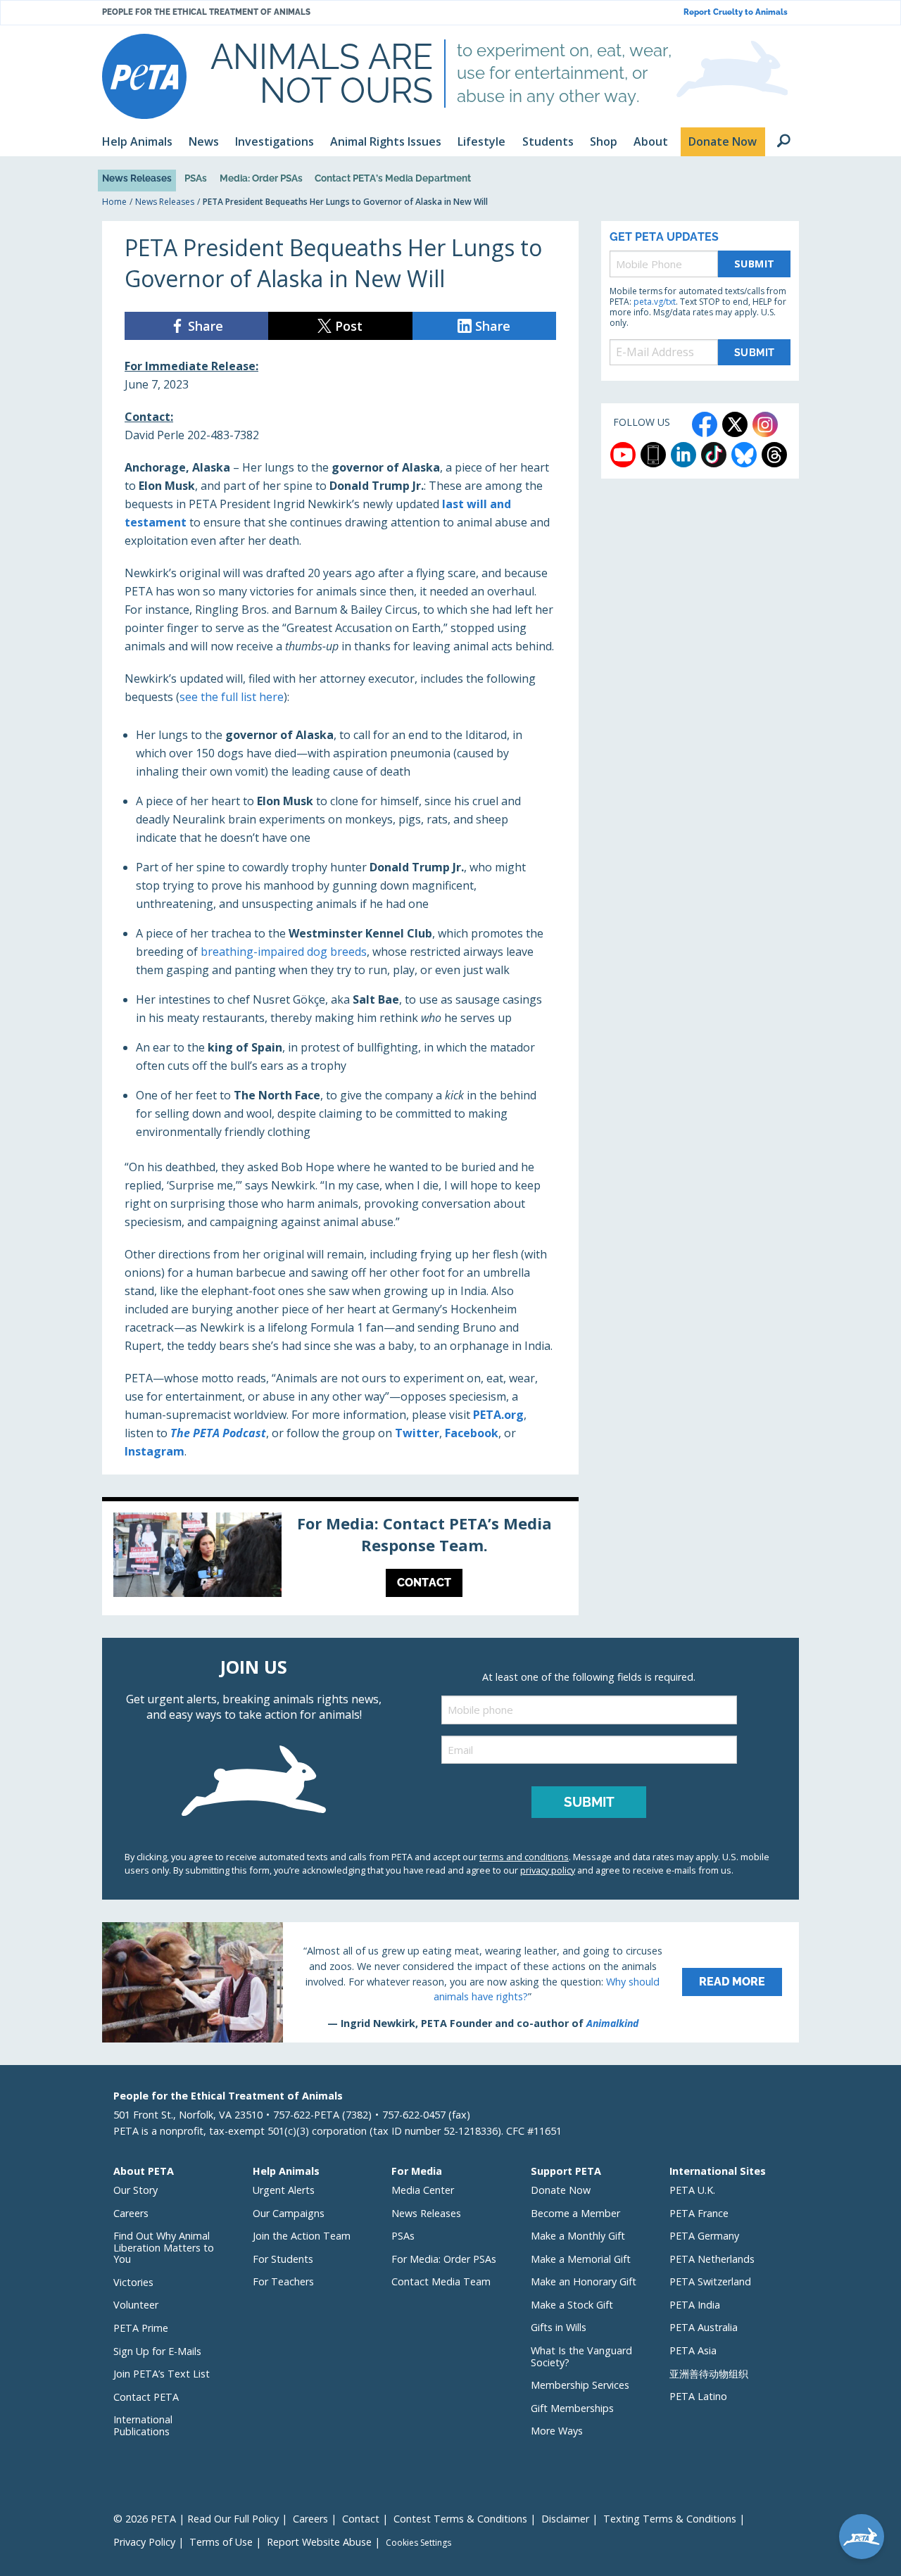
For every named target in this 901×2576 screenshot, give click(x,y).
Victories (133, 2282)
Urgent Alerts (284, 2190)
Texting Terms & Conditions (670, 2519)
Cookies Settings (418, 2543)
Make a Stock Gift (572, 2305)
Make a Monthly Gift (578, 2236)
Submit (755, 264)
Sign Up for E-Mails (157, 2351)
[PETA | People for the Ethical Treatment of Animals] (144, 76)
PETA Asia (693, 2350)
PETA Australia (704, 2327)
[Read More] (450, 1982)
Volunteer (136, 2305)
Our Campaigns (289, 2213)
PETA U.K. (692, 2190)
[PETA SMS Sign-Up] (653, 455)
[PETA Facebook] (705, 424)
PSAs (196, 178)
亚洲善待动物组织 (709, 2374)
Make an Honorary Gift (584, 2281)
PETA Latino (698, 2396)
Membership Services (580, 2385)
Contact (361, 2519)
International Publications (143, 2425)
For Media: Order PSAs (444, 2259)
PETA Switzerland (710, 2281)
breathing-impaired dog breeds (284, 952)
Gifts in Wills (559, 2327)
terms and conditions (524, 1857)
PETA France (699, 2213)
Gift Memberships (572, 2408)
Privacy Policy (144, 2542)
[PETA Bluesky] (744, 455)
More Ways (557, 2431)
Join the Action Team (302, 2236)
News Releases (137, 178)
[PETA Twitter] (735, 424)
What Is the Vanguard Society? (581, 2356)
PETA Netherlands (712, 2259)
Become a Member (575, 2213)
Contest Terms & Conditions (460, 2519)
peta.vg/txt (655, 302)
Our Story (136, 2190)
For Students (283, 2259)
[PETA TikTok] (714, 455)
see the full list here (232, 697)
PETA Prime (141, 2328)
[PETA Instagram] (765, 424)
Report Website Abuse (319, 2542)
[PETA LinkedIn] (683, 455)
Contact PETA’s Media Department (393, 178)
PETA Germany (704, 2236)
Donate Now (561, 2190)
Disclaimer (565, 2519)
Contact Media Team (441, 2281)
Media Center (423, 2190)
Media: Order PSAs (261, 178)
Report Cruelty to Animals (736, 12)
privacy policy (548, 1870)
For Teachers (283, 2281)
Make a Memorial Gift (581, 2259)
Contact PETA (146, 2397)
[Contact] (340, 1558)
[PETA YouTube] (623, 455)
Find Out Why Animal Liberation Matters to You (164, 2247)
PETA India (695, 2305)
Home (114, 202)
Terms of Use (221, 2542)
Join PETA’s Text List (162, 2374)
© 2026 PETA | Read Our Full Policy (196, 2519)
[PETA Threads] (774, 455)
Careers (131, 2213)
